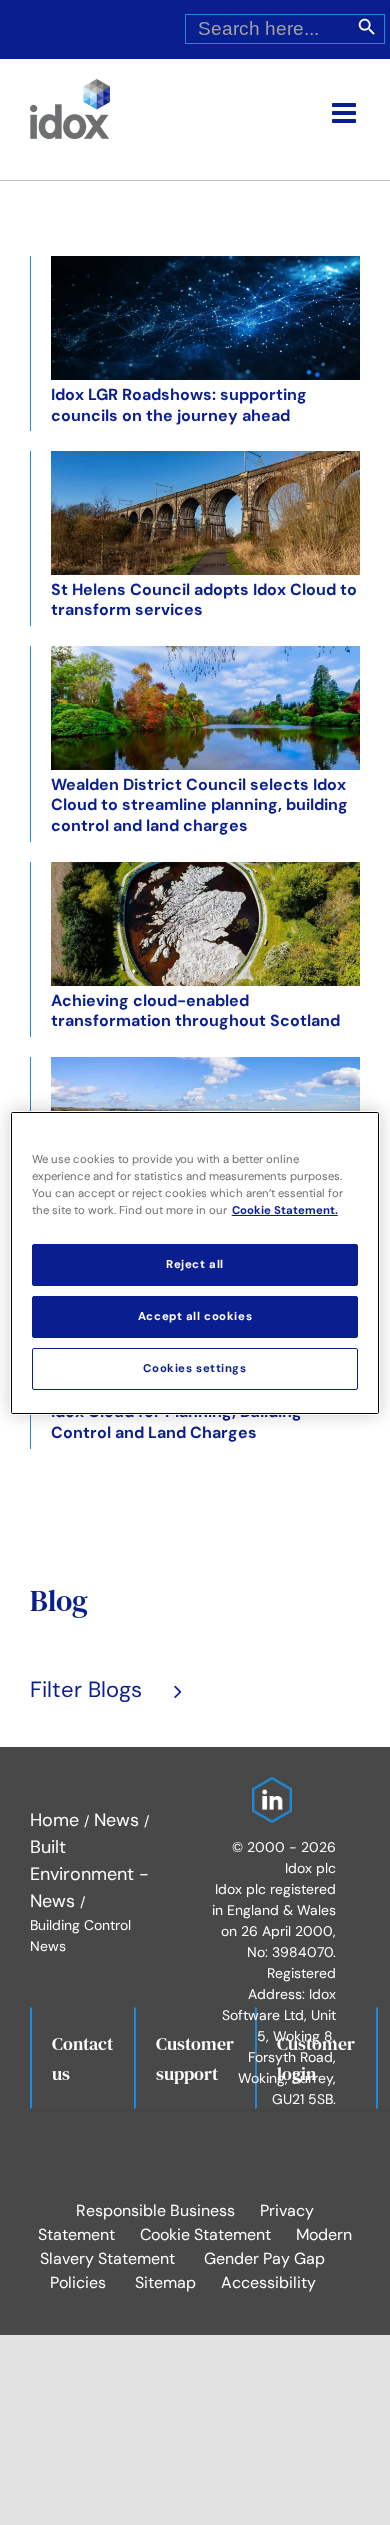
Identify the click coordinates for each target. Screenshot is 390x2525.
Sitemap (165, 2282)
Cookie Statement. (285, 1210)
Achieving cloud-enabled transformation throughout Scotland (195, 1011)
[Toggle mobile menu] (346, 113)
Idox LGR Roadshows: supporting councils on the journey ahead (179, 405)
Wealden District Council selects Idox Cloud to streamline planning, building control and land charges (199, 805)
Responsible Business (155, 2210)
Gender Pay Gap (264, 2258)
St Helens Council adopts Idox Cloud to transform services (204, 600)
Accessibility (268, 2282)
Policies (78, 2282)
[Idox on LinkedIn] (267, 1790)
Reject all (195, 1264)
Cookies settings (194, 1368)
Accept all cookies (195, 1316)
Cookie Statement (205, 2234)
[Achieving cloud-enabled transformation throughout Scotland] (205, 924)
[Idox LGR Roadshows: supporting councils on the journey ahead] (205, 318)
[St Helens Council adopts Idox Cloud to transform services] (205, 513)
